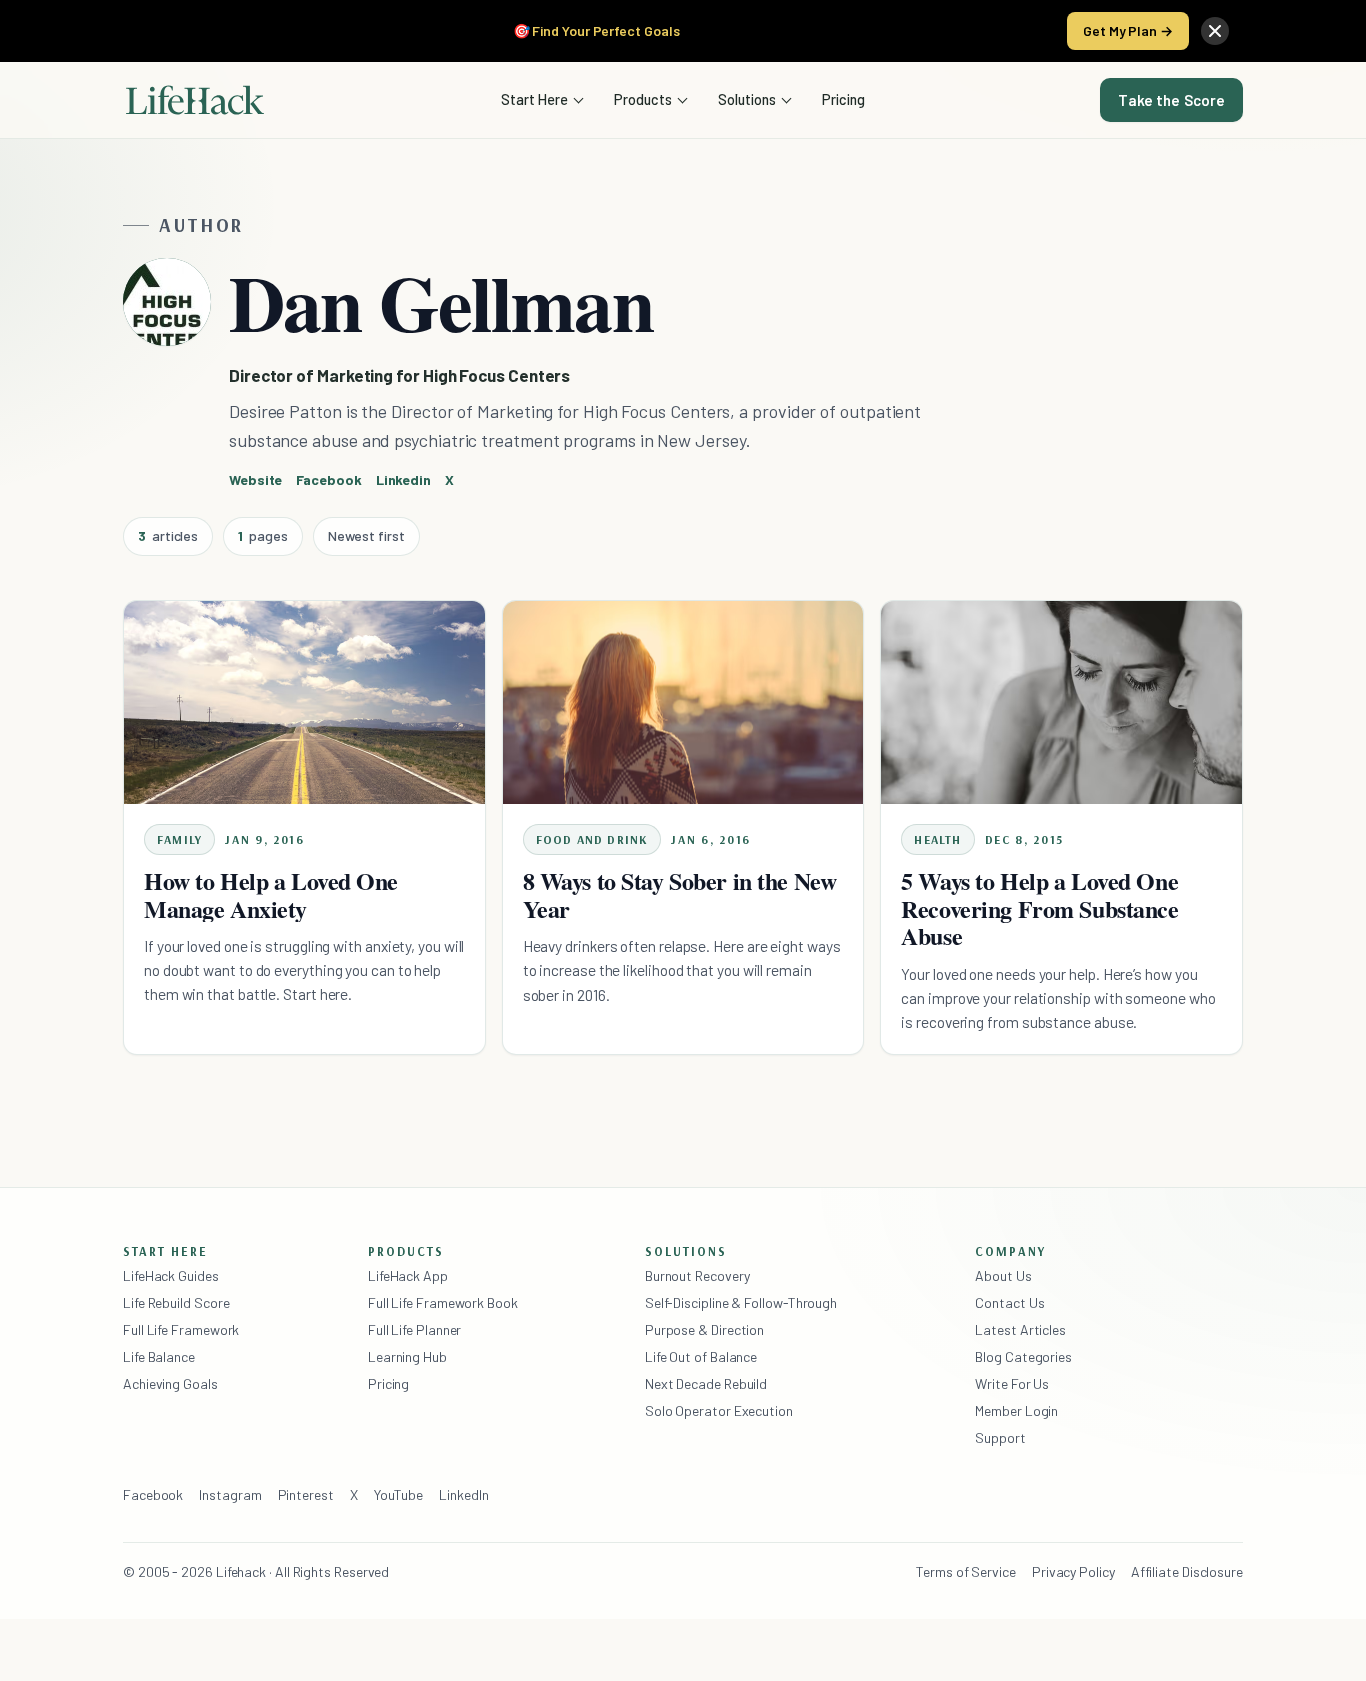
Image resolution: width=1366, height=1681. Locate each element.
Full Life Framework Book (443, 1302)
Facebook (153, 1494)
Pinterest (306, 1494)
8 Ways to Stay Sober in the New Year (680, 894)
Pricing (843, 99)
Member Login (1016, 1410)
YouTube (398, 1494)
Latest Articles (1020, 1329)
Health (937, 839)
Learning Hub (407, 1356)
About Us (1003, 1275)
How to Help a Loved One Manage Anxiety (271, 894)
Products (643, 99)
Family (179, 839)
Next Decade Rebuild (706, 1383)
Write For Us (1012, 1383)
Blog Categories (1023, 1356)
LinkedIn (463, 1494)
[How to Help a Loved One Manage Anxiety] (304, 702)
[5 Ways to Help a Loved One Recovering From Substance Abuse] (1061, 702)
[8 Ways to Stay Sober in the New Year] (683, 702)
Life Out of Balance (701, 1356)
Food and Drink (592, 839)
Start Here (534, 99)
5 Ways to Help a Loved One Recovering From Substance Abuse (1039, 908)
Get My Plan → (1128, 30)
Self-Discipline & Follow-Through (741, 1302)
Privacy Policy (1073, 1571)
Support (1000, 1437)
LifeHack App (408, 1275)
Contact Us (1009, 1302)
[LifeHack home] (195, 100)
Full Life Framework (181, 1329)
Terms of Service (966, 1571)
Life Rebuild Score (176, 1302)
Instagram (230, 1494)
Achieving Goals (170, 1383)
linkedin (403, 479)
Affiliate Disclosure (1187, 1571)
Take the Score (1171, 100)
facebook (328, 479)
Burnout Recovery (697, 1275)
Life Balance (159, 1356)
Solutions (747, 99)
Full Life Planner (415, 1329)
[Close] (1215, 31)
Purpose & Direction (704, 1329)
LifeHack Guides (171, 1275)
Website (255, 479)
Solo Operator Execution (719, 1410)
